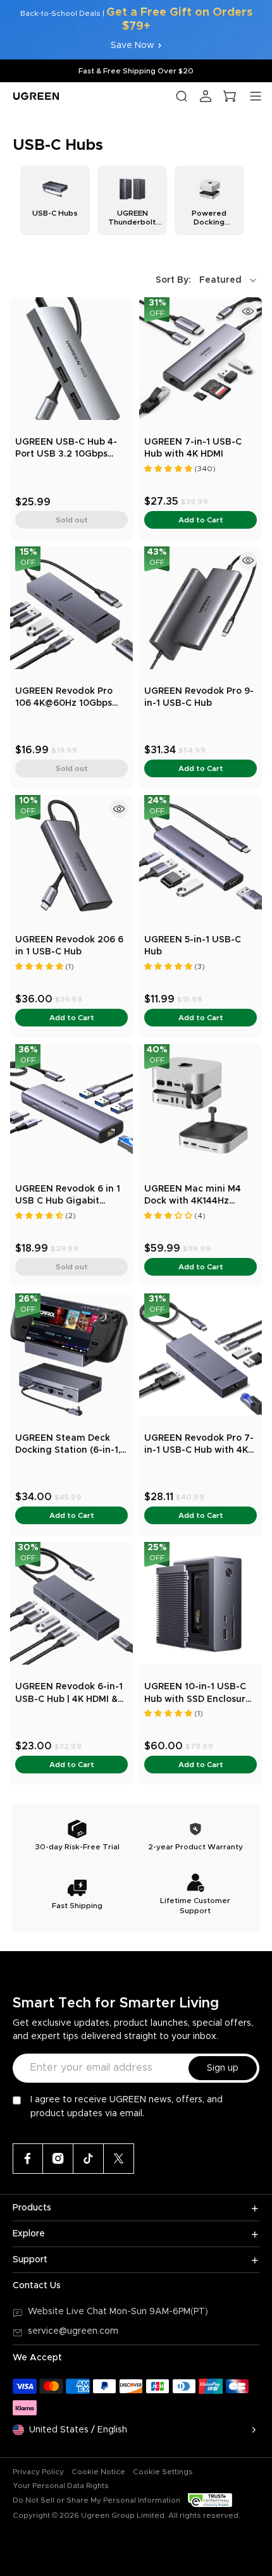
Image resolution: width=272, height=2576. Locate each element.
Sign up (223, 2068)
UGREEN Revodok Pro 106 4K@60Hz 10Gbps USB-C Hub (64, 699)
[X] (119, 2159)
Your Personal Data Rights (61, 2486)
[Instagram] (58, 2159)
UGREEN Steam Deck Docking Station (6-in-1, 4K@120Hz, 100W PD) (68, 1445)
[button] (207, 280)
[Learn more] (248, 311)
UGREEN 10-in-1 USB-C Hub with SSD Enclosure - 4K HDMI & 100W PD (198, 1694)
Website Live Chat (69, 2312)
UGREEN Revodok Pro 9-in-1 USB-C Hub (199, 698)
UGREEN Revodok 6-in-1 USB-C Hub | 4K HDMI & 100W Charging (69, 1694)
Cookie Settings (163, 2472)
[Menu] (256, 96)
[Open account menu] (206, 96)
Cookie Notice (98, 2472)
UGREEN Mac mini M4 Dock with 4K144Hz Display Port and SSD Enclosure (193, 1196)
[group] (55, 200)
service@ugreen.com (73, 2331)
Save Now (133, 46)
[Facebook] (28, 2159)
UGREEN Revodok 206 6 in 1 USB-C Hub (69, 946)
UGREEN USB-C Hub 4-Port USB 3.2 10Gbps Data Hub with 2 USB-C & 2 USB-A (71, 449)
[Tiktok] (89, 2159)
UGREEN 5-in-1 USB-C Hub (193, 946)
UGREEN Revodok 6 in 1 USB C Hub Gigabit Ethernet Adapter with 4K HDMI (68, 1196)
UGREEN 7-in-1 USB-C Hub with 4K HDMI (193, 448)
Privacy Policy (38, 2472)
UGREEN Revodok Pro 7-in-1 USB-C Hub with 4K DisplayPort (199, 1445)
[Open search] (182, 96)
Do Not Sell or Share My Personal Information (96, 2500)
